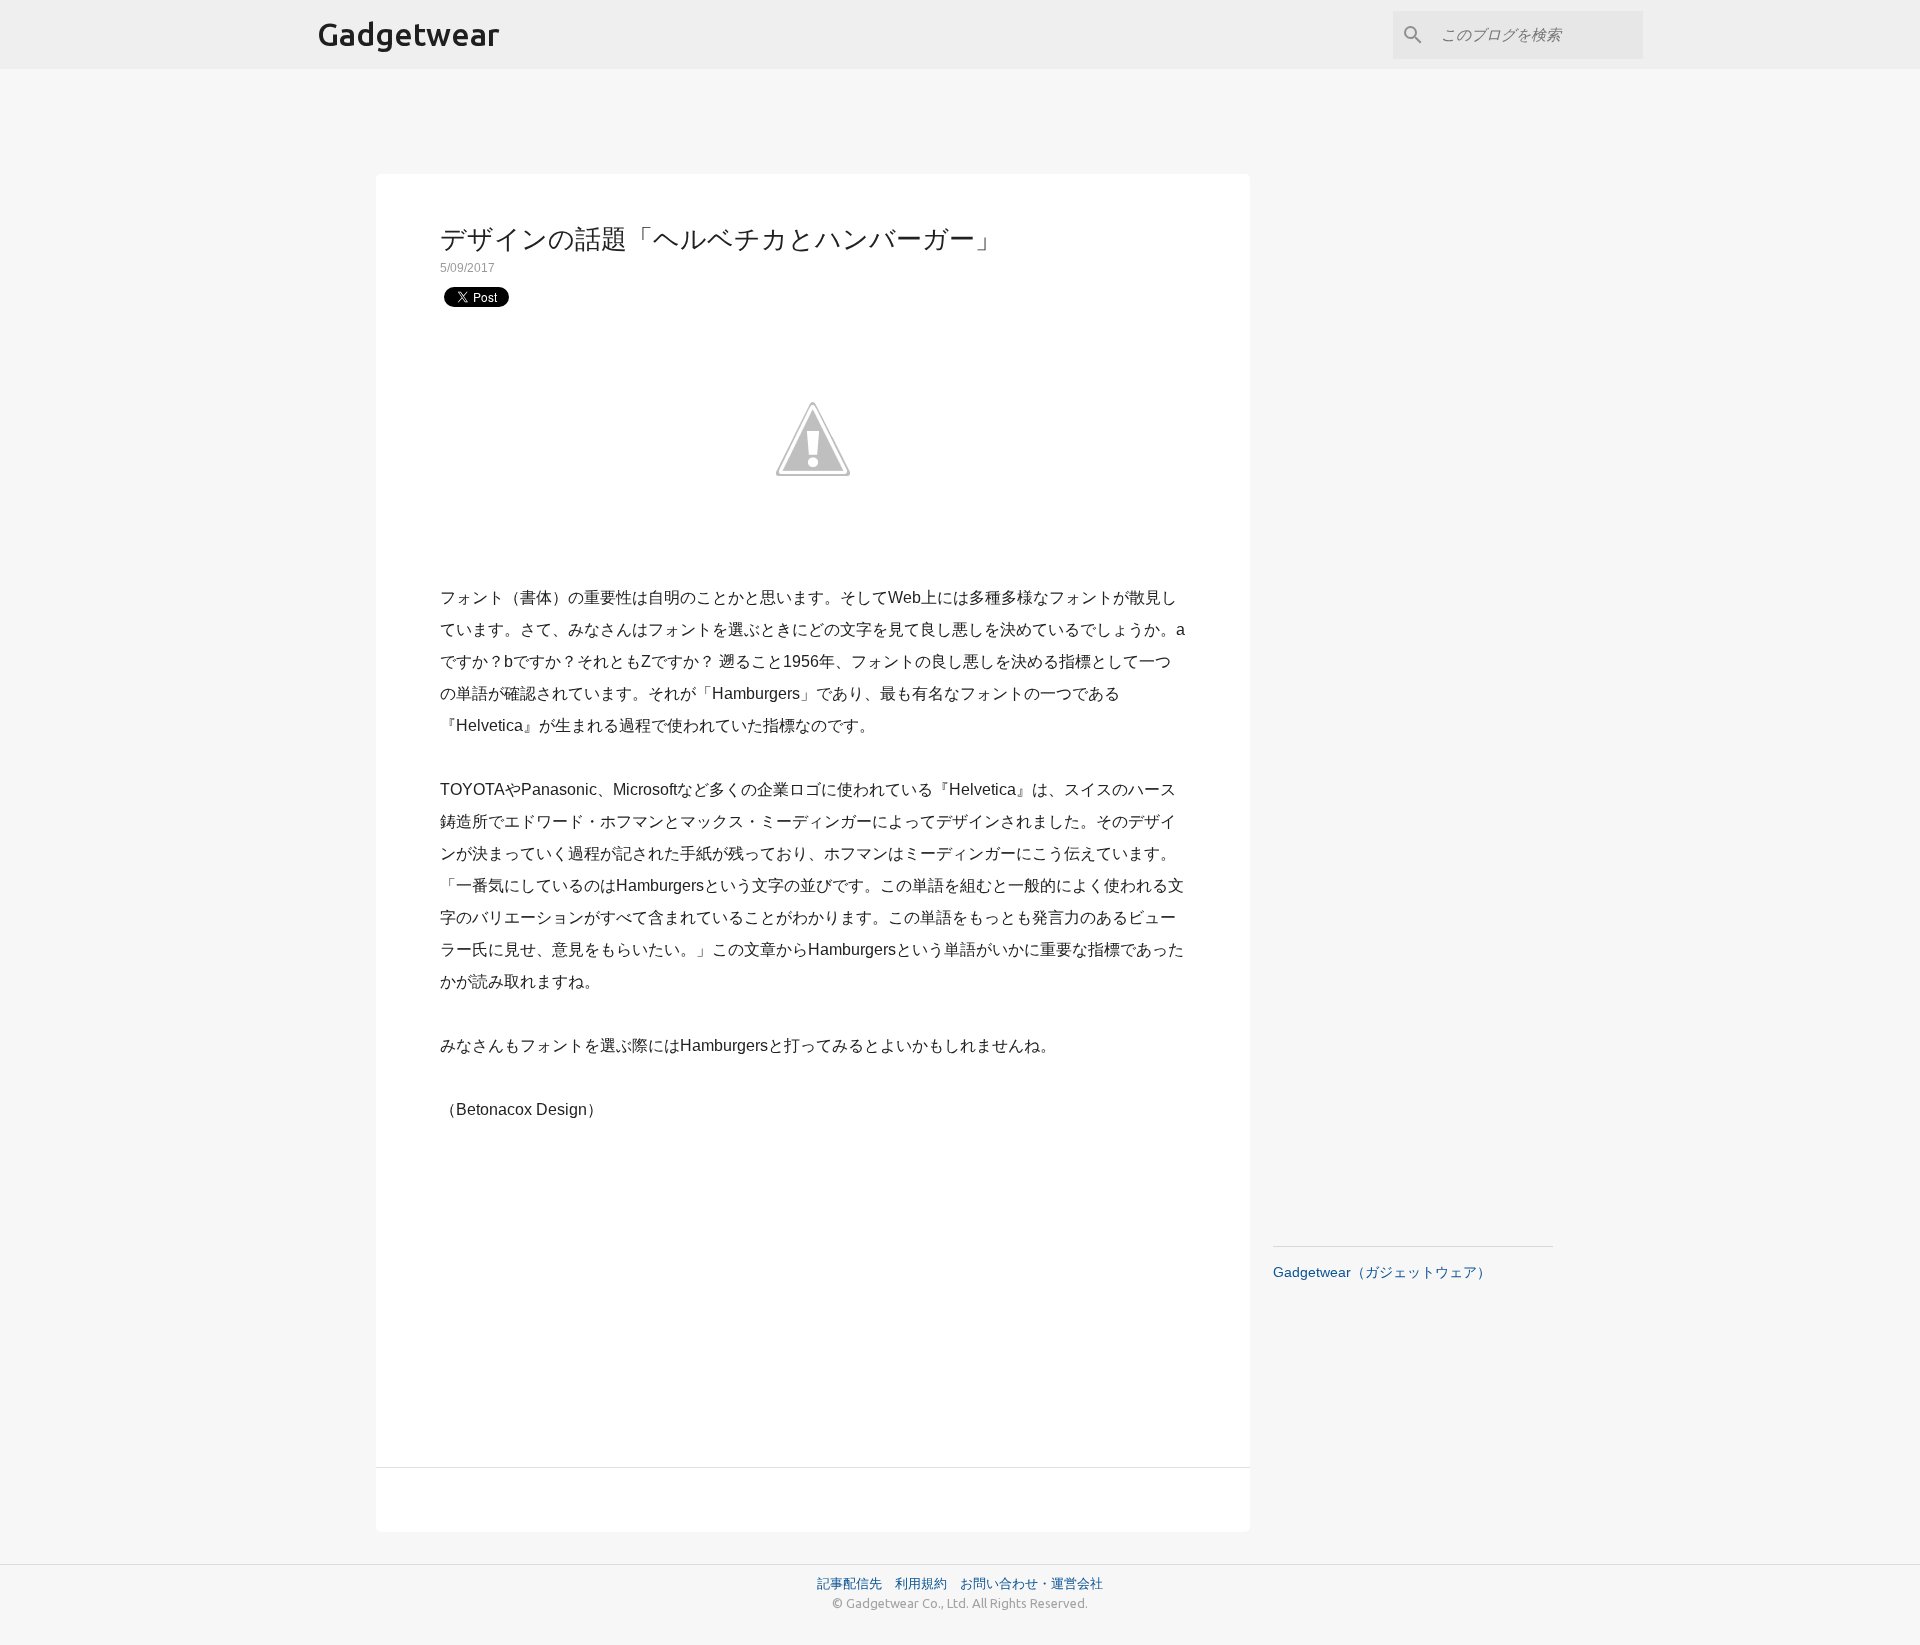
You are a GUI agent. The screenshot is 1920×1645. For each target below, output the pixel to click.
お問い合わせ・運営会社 (1031, 1583)
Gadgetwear (408, 34)
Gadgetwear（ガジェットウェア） (1382, 1272)
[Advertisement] (813, 1283)
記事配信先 (849, 1583)
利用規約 (927, 1583)
